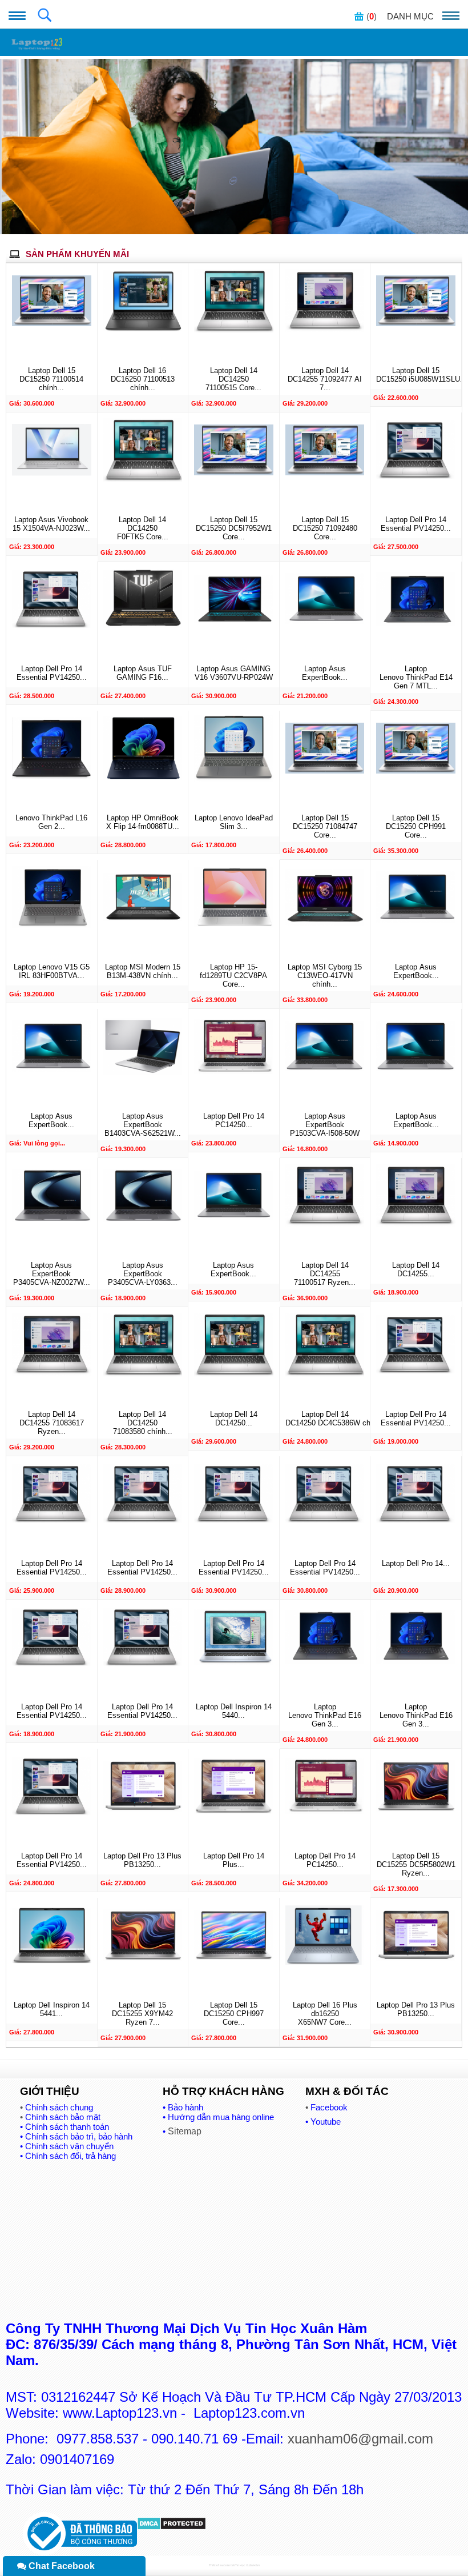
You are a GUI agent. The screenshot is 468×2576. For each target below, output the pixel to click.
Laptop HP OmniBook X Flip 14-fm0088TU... (143, 822)
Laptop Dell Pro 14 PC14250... (234, 1120)
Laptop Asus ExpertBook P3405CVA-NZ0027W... (52, 1274)
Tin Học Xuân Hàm (247, 2565)
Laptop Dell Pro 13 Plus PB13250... (142, 1860)
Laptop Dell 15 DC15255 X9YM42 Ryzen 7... (142, 2014)
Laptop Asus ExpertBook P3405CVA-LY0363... (143, 1274)
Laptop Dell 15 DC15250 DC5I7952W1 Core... (234, 528)
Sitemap (185, 2131)
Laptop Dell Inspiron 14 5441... (52, 2009)
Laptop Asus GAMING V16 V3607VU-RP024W (234, 673)
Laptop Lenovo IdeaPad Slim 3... (234, 822)
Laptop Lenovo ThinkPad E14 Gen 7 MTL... (416, 677)
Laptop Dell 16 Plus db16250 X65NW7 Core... (325, 2014)
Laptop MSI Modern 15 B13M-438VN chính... (143, 971)
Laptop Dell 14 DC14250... (234, 1419)
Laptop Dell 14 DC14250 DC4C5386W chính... (325, 1419)
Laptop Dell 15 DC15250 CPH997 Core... (234, 2014)
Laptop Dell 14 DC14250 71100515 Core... (233, 379)
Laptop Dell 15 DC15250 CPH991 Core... (416, 826)
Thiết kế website (219, 2565)
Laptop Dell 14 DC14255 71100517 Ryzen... (325, 1274)
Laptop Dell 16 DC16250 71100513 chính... (143, 379)
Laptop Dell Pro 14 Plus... (234, 1860)
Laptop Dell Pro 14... (416, 1563)
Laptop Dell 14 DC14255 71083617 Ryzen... (52, 1423)
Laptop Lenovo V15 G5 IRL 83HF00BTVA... (52, 971)
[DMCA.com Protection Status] (172, 2527)
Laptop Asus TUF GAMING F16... (143, 673)
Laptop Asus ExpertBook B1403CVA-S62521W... (143, 1125)
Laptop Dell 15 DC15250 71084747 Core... (325, 826)
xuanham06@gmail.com (360, 2439)
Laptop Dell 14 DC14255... (416, 1269)
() (372, 16)
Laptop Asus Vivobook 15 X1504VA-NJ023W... (51, 524)
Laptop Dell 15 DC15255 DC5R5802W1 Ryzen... (416, 1864)
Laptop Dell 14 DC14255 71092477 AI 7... (325, 379)
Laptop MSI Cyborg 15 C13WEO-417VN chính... (325, 975)
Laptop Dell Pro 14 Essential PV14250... (416, 524)
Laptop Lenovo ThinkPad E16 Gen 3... (325, 1715)
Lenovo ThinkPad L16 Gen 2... (51, 822)
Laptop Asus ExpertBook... (325, 673)
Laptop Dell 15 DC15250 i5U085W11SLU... (416, 375)
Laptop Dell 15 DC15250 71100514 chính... (51, 379)
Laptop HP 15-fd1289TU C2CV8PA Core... (233, 975)
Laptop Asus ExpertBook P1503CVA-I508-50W (325, 1125)
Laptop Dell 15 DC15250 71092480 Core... (325, 528)
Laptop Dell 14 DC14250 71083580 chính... (143, 1423)
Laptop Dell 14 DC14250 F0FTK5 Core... (143, 528)
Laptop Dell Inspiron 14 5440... (234, 1711)
